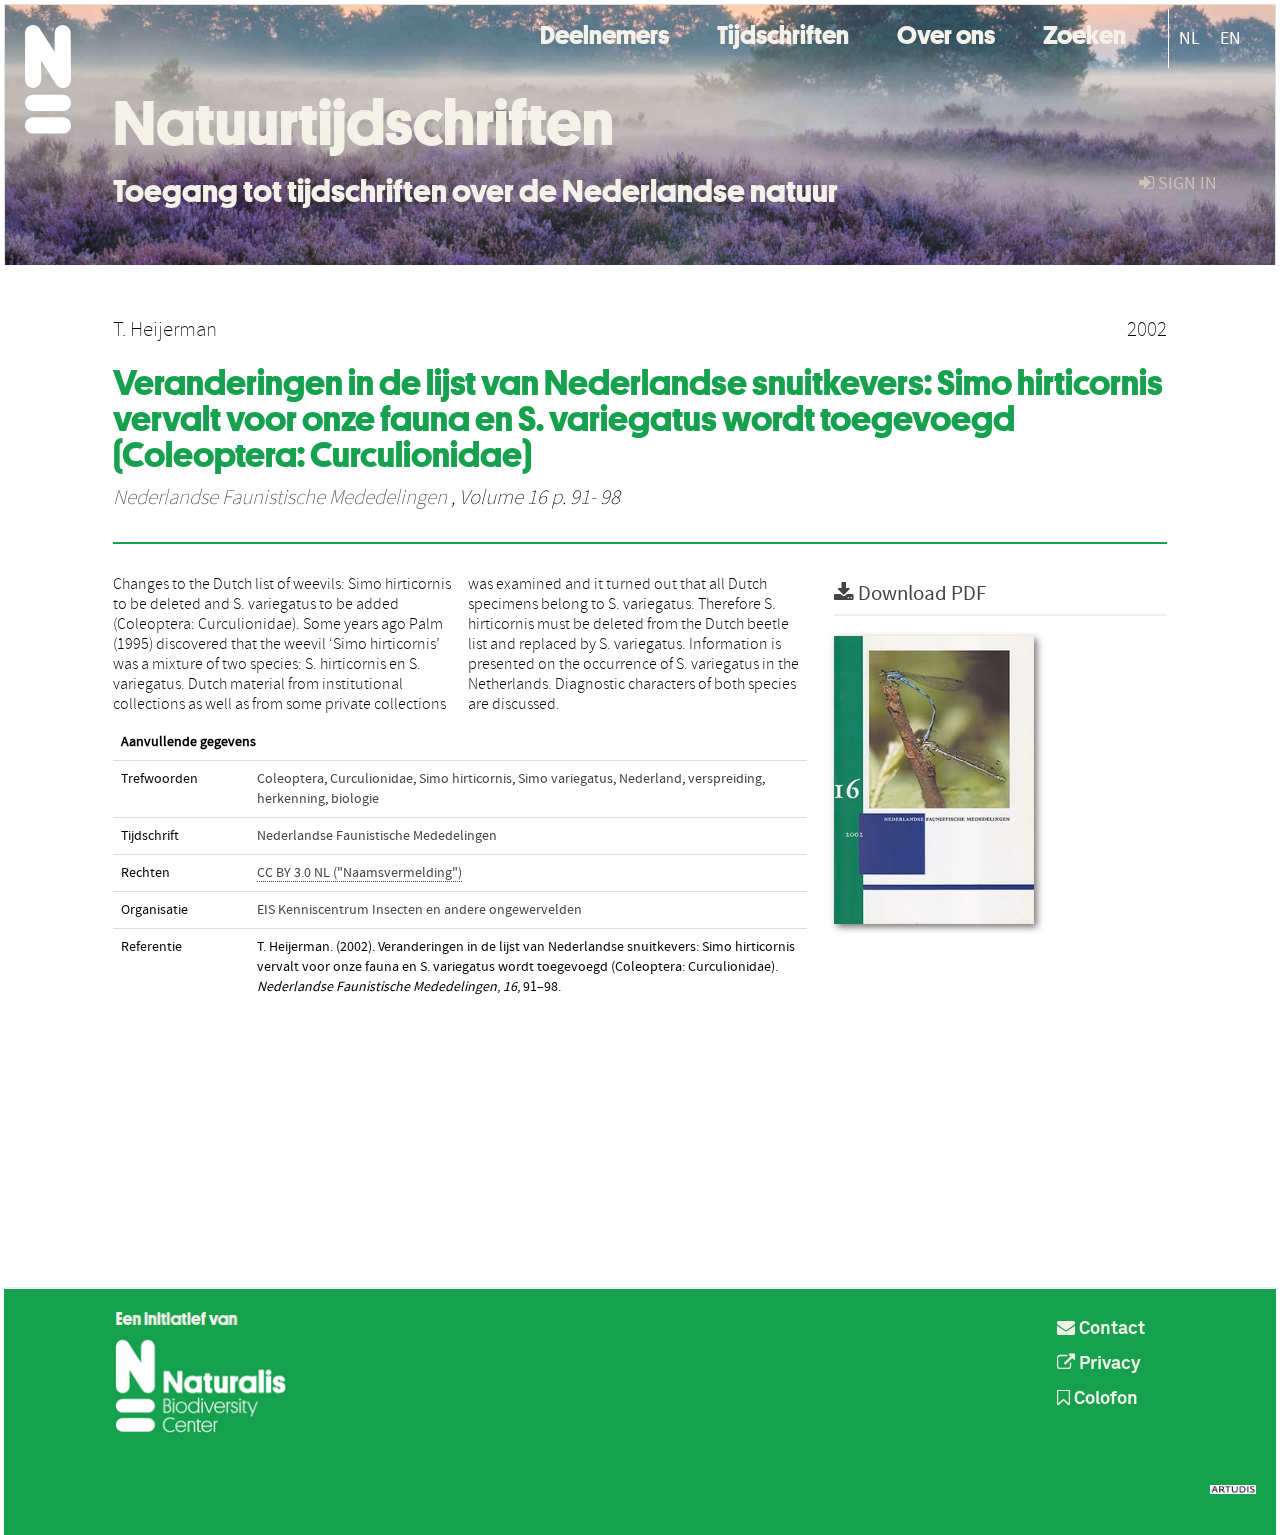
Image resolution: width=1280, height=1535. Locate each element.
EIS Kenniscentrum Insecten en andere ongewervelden (419, 910)
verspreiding (725, 779)
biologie (355, 799)
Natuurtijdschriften (363, 123)
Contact (1110, 1329)
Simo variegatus (565, 779)
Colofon (1104, 1399)
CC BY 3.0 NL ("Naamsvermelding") (359, 873)
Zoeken (1084, 32)
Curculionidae (371, 779)
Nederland (650, 779)
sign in (1185, 183)
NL (1189, 38)
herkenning (291, 799)
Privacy (1108, 1364)
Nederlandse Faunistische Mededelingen (280, 498)
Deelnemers (604, 32)
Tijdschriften (783, 32)
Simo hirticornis (465, 779)
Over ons (946, 32)
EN (1230, 38)
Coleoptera (290, 779)
